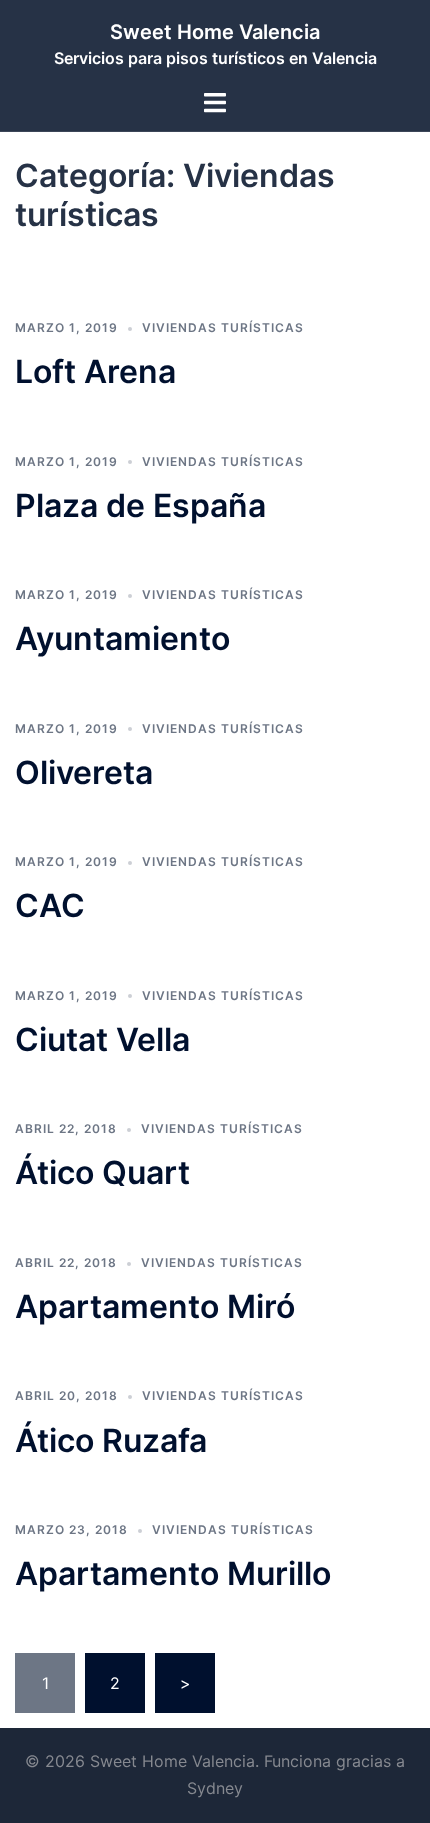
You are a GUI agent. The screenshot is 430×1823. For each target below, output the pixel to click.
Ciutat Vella (102, 1039)
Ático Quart (102, 1172)
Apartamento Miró (155, 1306)
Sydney (215, 1788)
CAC (50, 905)
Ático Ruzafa (111, 1440)
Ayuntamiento (122, 638)
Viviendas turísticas (223, 327)
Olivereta (84, 772)
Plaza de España (140, 505)
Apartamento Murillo (173, 1573)
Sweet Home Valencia (215, 32)
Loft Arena (95, 371)
